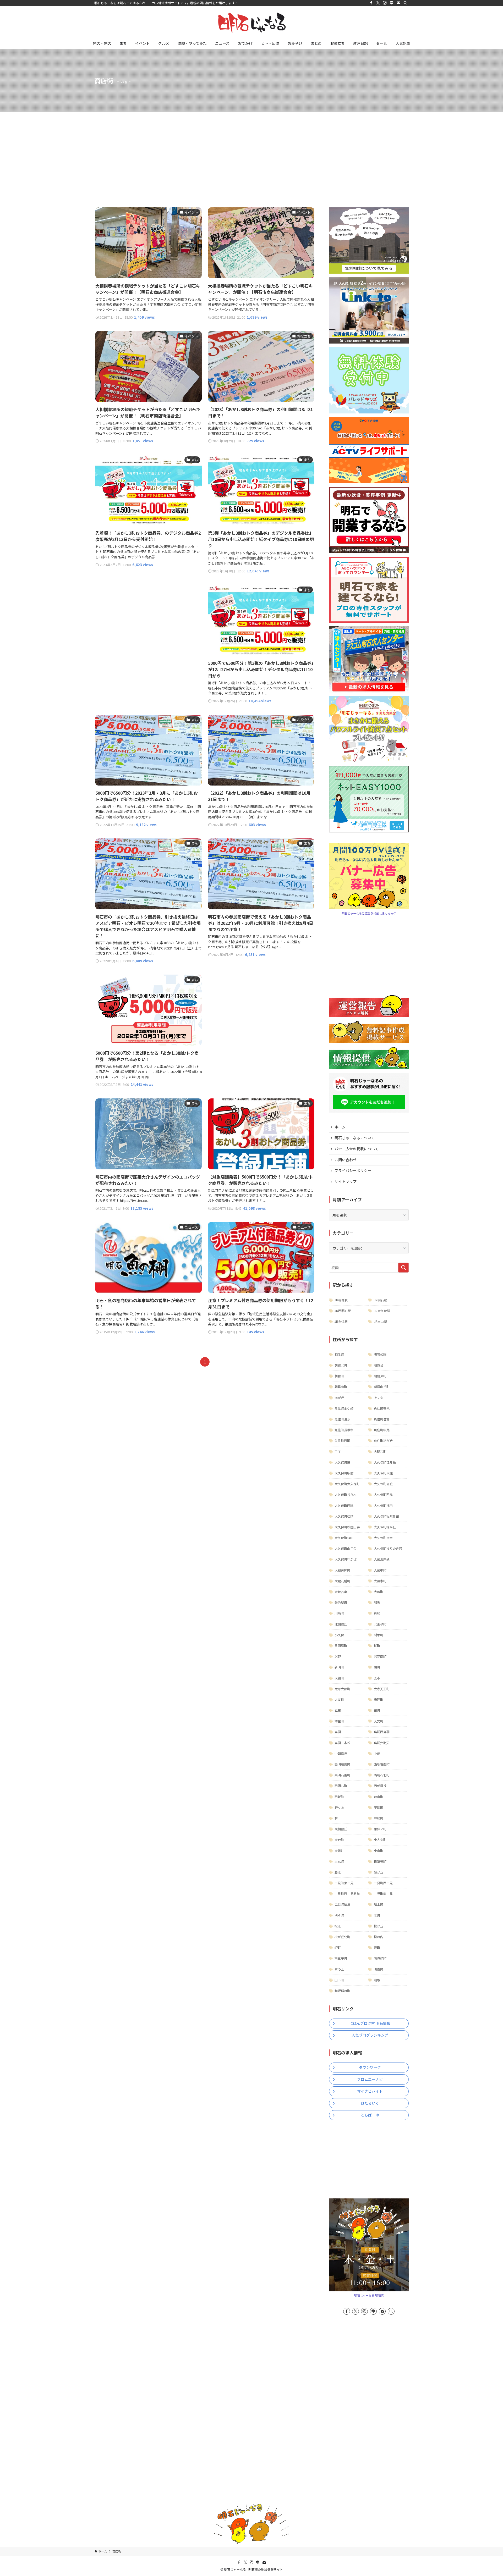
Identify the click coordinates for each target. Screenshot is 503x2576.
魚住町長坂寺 (344, 1430)
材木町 (379, 1635)
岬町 (338, 1947)
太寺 (377, 1678)
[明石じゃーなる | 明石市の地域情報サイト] (251, 23)
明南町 (379, 1969)
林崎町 (379, 1818)
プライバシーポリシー (353, 1170)
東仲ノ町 (380, 1829)
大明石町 (380, 1452)
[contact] (398, 3)
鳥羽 (338, 1732)
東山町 (379, 1851)
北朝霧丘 (341, 1624)
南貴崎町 (380, 1958)
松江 (338, 1926)
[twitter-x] (378, 3)
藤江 (338, 1872)
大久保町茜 (342, 1462)
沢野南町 (380, 1656)
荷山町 (379, 1797)
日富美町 (380, 1861)
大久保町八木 (383, 1538)
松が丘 (379, 1926)
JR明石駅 (380, 1300)
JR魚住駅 (341, 1321)
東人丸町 (380, 1840)
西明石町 (341, 1786)
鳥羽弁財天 (382, 1743)
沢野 (338, 1656)
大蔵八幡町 (342, 1581)
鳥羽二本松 (342, 1743)
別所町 (339, 1915)
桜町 (377, 1646)
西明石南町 (342, 1775)
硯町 (377, 1667)
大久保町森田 (344, 1538)
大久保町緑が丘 (385, 1527)
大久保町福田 (383, 1505)
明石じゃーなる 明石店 (369, 2295)
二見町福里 (342, 1904)
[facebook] (371, 3)
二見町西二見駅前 (347, 1894)
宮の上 (339, 1969)
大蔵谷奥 (341, 1592)
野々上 (339, 1807)
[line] (392, 3)
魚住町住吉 (382, 1419)
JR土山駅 (380, 1321)
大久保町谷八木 (346, 1494)
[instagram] (385, 3)
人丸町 (339, 1861)
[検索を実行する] (403, 1268)
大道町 (339, 1699)
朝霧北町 (341, 1365)
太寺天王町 (382, 1689)
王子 (338, 1452)
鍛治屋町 (341, 1602)
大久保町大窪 (383, 1473)
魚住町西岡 (342, 1441)
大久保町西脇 (344, 1505)
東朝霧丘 (341, 1829)
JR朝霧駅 (341, 1300)
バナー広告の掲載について (357, 1149)
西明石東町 (342, 1764)
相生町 (339, 1354)
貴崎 (377, 1613)
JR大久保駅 (382, 1311)
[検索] (405, 3)
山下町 (339, 1980)
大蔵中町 (380, 1570)
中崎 (377, 1753)
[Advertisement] (251, 151)
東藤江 (339, 1851)
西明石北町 (382, 1775)
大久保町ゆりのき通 (388, 1548)
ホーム (340, 1127)
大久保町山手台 (346, 1548)
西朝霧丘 (380, 1786)
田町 (377, 1710)
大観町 (339, 1678)
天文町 (379, 1721)
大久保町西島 (383, 1494)
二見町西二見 (383, 1883)
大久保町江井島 (385, 1462)
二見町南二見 (383, 1894)
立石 (338, 1710)
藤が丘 (379, 1872)
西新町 (339, 1797)
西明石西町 (382, 1764)
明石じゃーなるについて (355, 1138)
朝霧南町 (341, 1387)
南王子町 (341, 1958)
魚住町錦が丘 (383, 1441)
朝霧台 (379, 1365)
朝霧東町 (380, 1376)
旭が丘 (339, 1398)
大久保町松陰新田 (386, 1516)
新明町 (339, 1667)
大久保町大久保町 (347, 1484)
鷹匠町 (379, 1699)
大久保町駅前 (344, 1473)
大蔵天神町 (342, 1570)
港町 (377, 1947)
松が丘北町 (342, 1937)
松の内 (379, 1937)
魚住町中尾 (382, 1430)
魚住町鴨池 (382, 1408)
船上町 (379, 1904)
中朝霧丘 (341, 1753)
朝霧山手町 (382, 1387)
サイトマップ (346, 1181)
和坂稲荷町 (342, 1991)
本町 (377, 1915)
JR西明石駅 (343, 1311)
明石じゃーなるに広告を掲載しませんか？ (369, 913)
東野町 (339, 1840)
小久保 (339, 1635)
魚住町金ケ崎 (344, 1408)
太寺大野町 (342, 1689)
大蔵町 (379, 1592)
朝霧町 (339, 1376)
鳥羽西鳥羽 (382, 1732)
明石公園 (380, 1354)
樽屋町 (339, 1721)
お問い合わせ (346, 1160)
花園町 (379, 1807)
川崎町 (339, 1613)
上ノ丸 (379, 1398)
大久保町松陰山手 (347, 1527)
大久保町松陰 (344, 1516)
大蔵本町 (380, 1581)
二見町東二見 (344, 1883)
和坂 (377, 1602)
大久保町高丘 (383, 1484)
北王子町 (380, 1624)
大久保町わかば (346, 1559)
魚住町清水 (342, 1419)
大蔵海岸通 (382, 1559)
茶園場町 (341, 1646)
